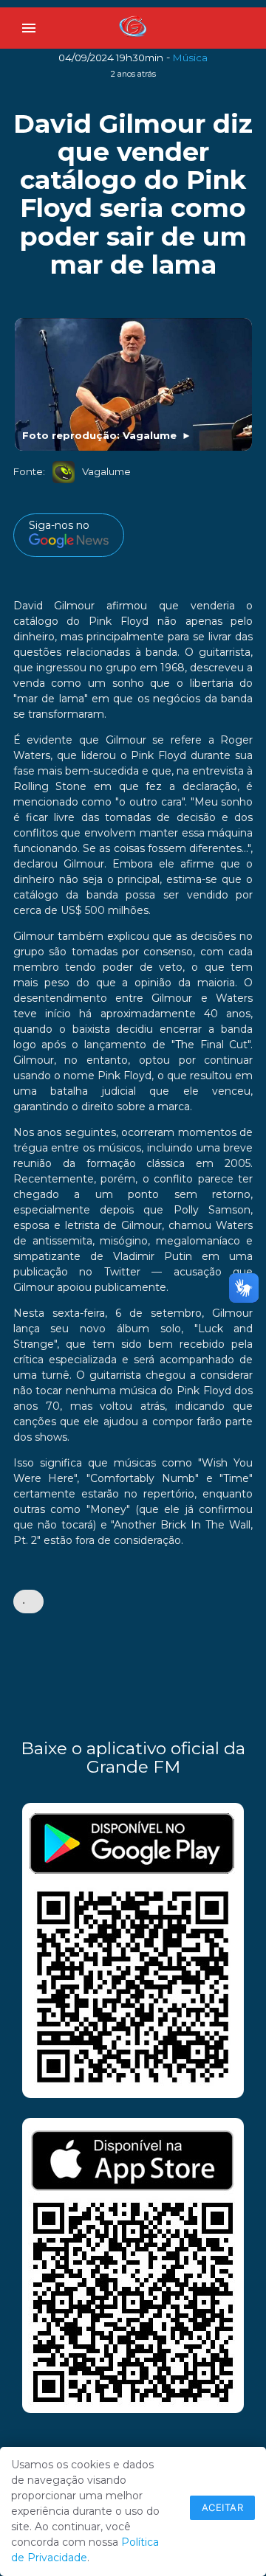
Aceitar (223, 2507)
